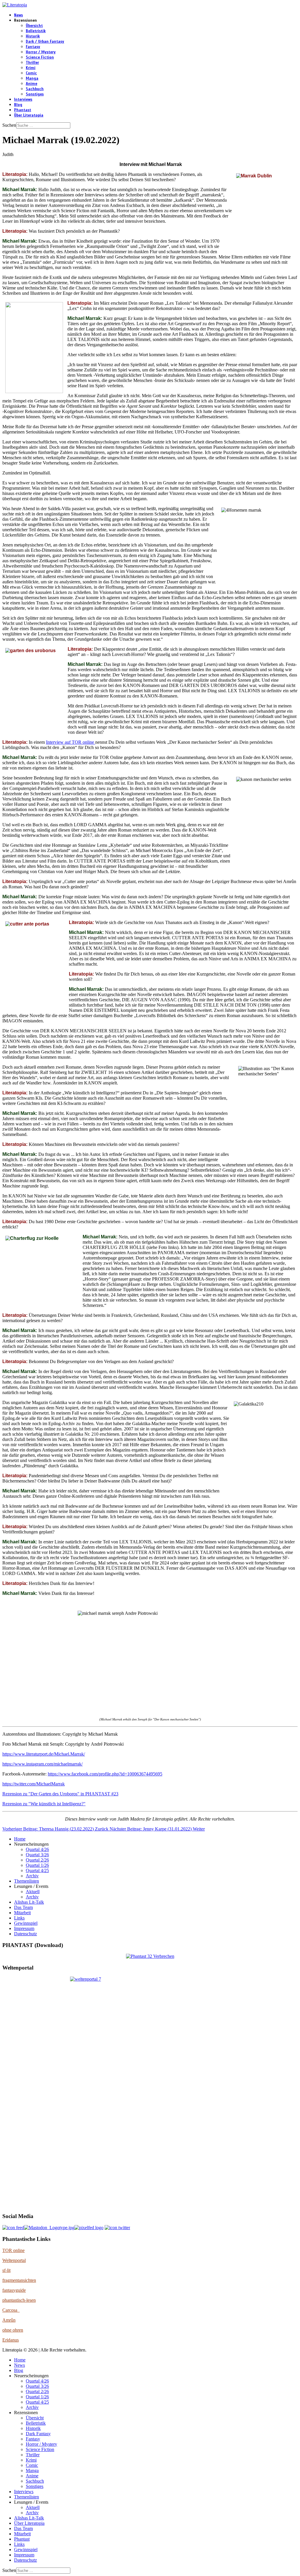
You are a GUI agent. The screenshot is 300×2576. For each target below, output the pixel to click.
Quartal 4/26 (37, 1849)
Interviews (23, 100)
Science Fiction (40, 57)
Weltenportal (14, 2260)
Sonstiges (35, 94)
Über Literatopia (29, 115)
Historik (33, 36)
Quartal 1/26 (37, 1865)
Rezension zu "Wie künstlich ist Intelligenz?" (44, 1804)
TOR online (13, 2250)
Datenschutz (25, 1934)
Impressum (24, 1928)
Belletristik (36, 31)
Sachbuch (35, 89)
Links (19, 1918)
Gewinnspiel (26, 1923)
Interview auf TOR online (71, 742)
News (18, 15)
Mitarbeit (22, 1913)
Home (20, 1839)
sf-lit (6, 2270)
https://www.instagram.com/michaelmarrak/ (42, 1764)
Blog (18, 105)
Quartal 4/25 (37, 1870)
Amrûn (9, 2320)
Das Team (23, 1907)
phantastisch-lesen (19, 2300)
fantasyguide (14, 2290)
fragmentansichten (19, 2280)
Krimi (31, 68)
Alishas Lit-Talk (29, 1902)
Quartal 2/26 (37, 1860)
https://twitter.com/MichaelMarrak (34, 1784)
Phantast (23, 110)
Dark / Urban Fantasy (45, 42)
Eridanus (11, 2340)
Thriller (32, 63)
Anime (31, 84)
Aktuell (33, 1892)
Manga (32, 78)
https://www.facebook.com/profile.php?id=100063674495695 (105, 1774)
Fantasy (33, 47)
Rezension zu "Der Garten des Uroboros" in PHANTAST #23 (60, 1794)
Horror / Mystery (41, 52)
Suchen (9, 125)
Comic (31, 73)
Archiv (32, 1876)
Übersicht (34, 26)
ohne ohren (13, 2330)
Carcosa (11, 2310)
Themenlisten (27, 1881)
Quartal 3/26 (37, 1855)
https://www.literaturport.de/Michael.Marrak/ (44, 1754)
